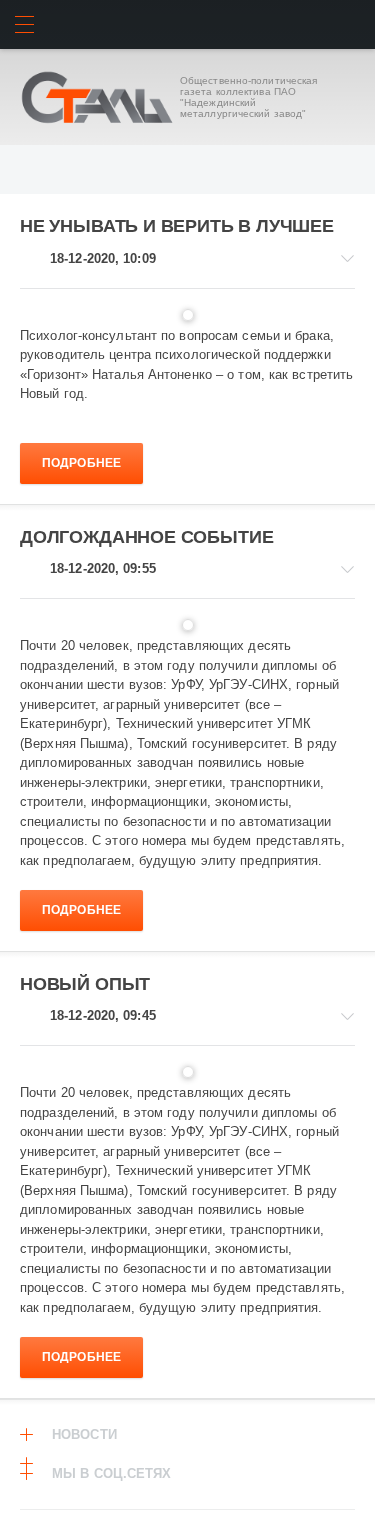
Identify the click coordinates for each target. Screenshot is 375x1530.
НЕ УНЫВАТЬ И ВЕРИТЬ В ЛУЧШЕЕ (177, 226)
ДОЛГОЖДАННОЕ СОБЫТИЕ (146, 537)
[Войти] (350, 24)
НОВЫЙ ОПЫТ (85, 984)
